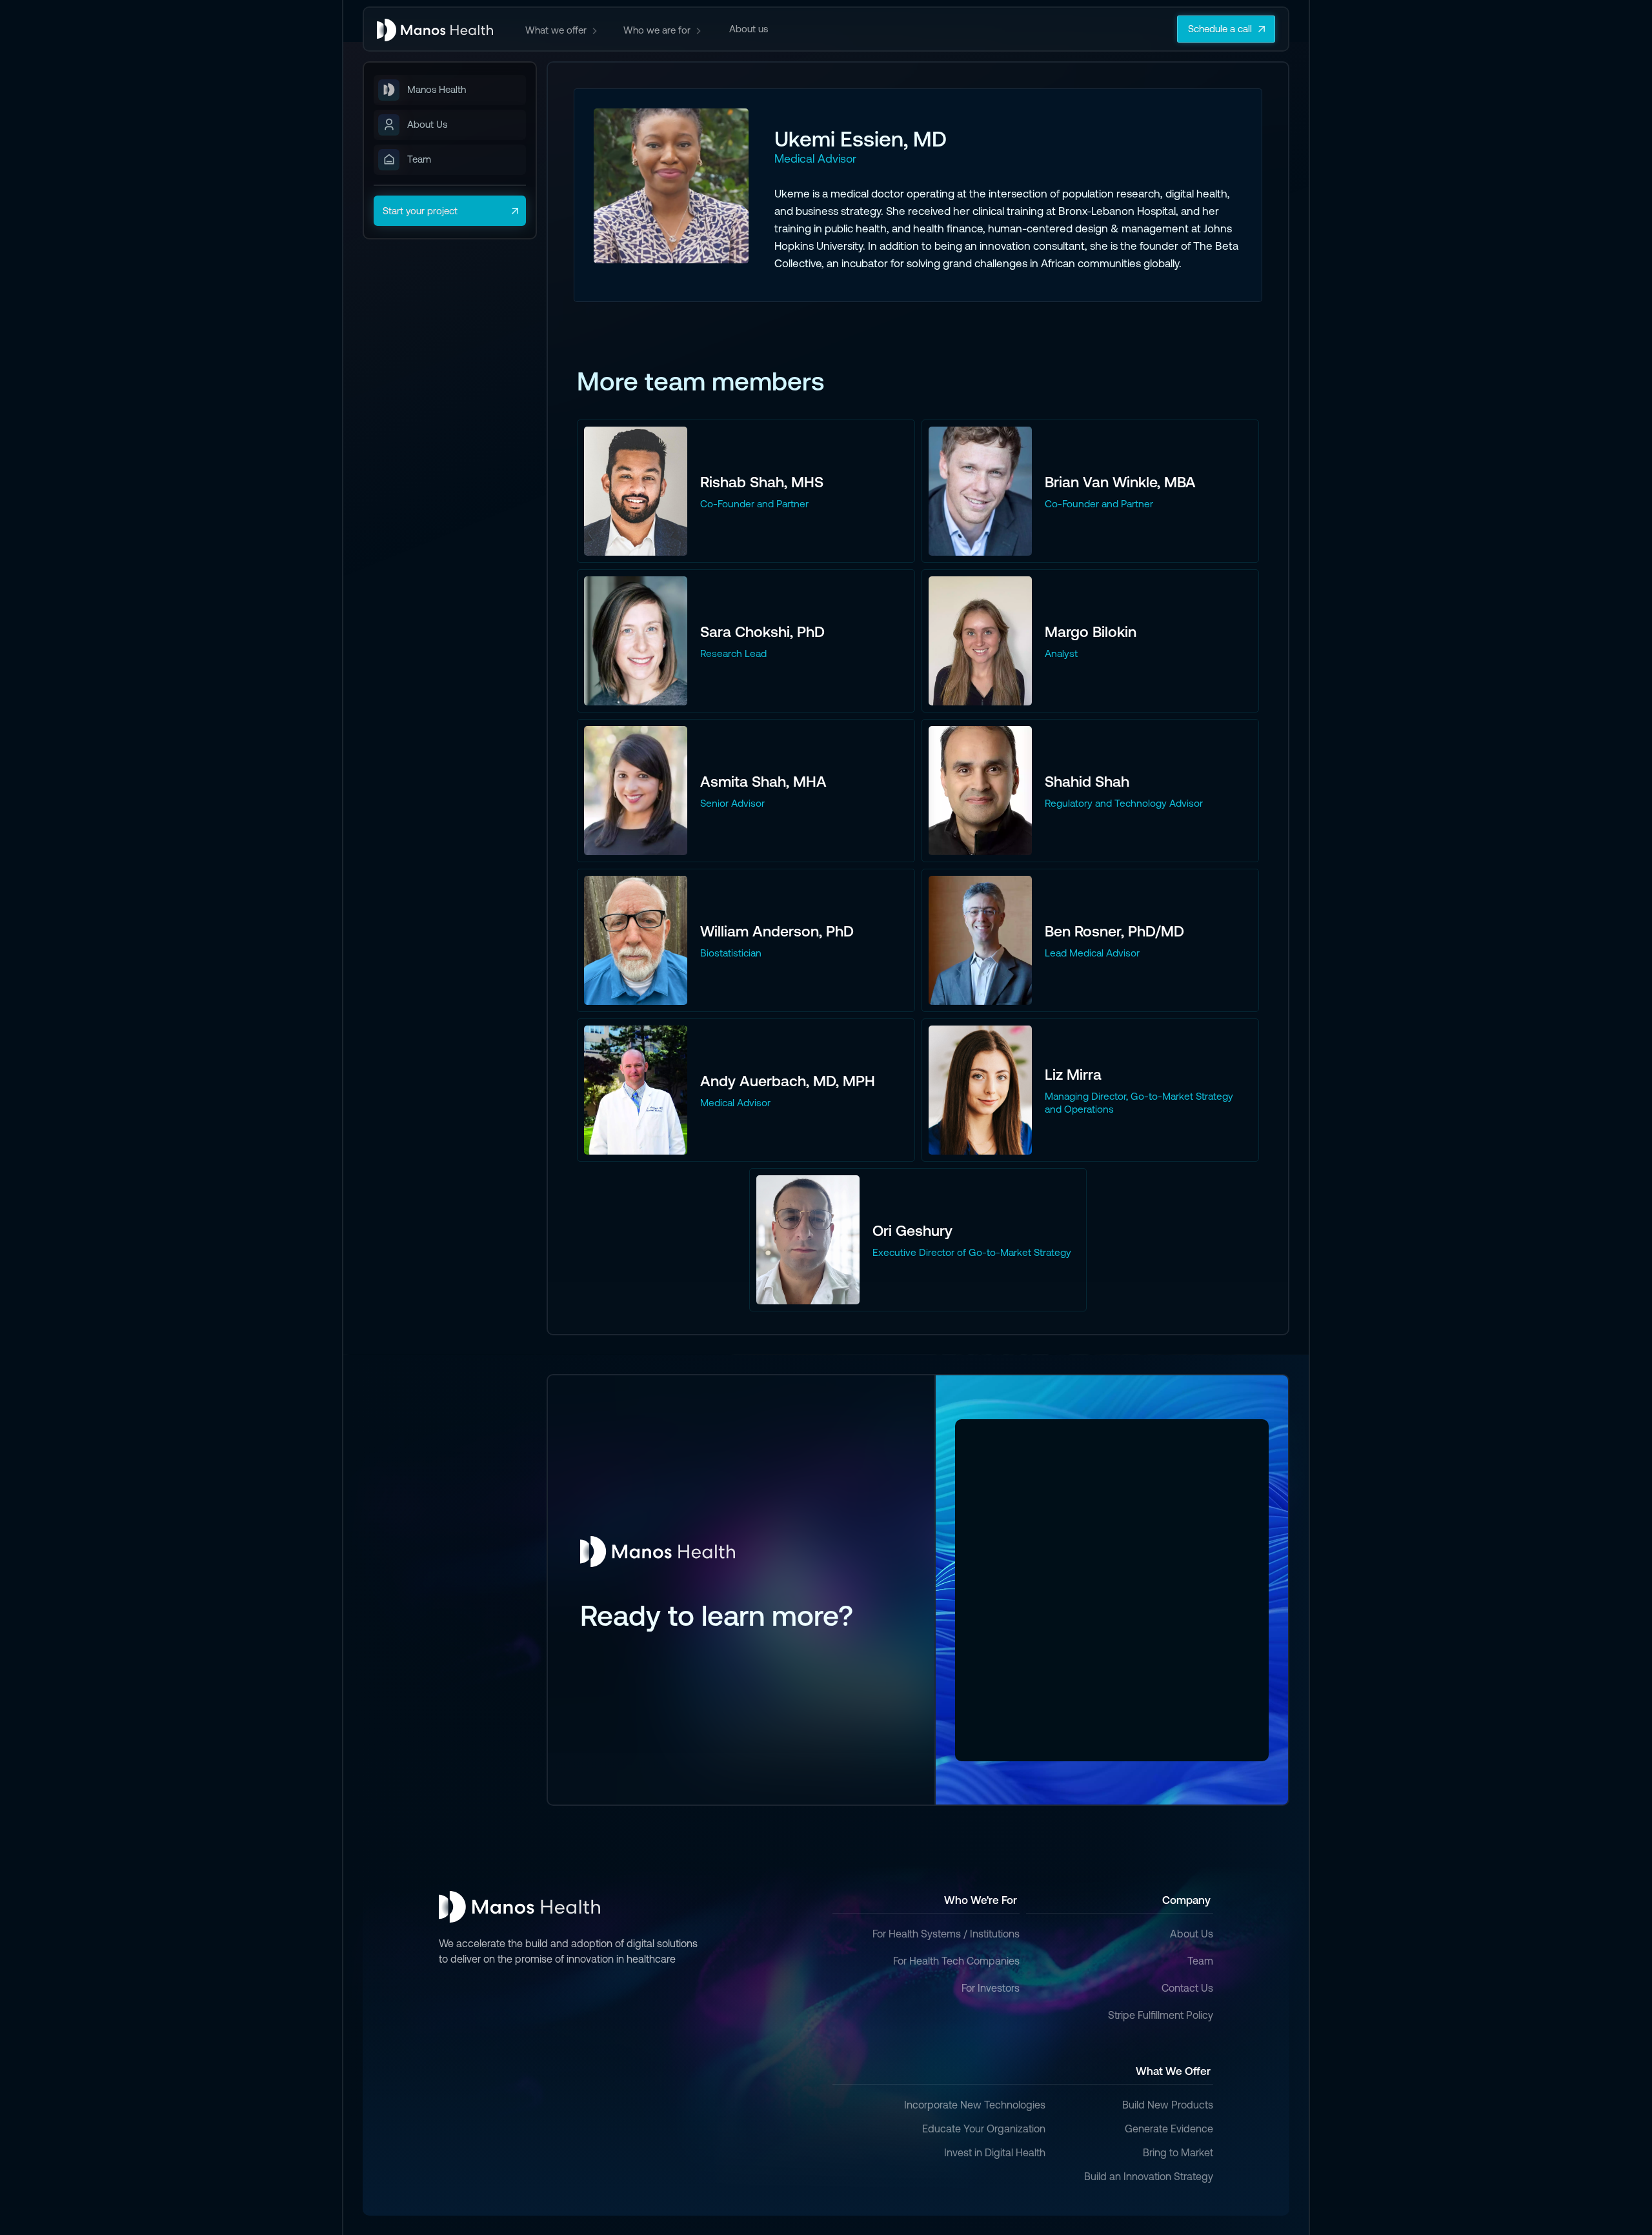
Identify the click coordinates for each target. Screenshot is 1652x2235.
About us (749, 29)
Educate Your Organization (984, 2129)
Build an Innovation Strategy (1149, 2176)
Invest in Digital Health (995, 2152)
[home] (435, 29)
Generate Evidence (1169, 2129)
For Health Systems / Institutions (946, 1934)
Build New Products (1168, 2105)
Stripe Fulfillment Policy (1161, 2015)
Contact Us (1187, 1988)
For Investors (991, 1988)
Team (1200, 1961)
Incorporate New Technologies (975, 2105)
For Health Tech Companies (956, 1961)
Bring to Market (1178, 2152)
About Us (1192, 1934)
